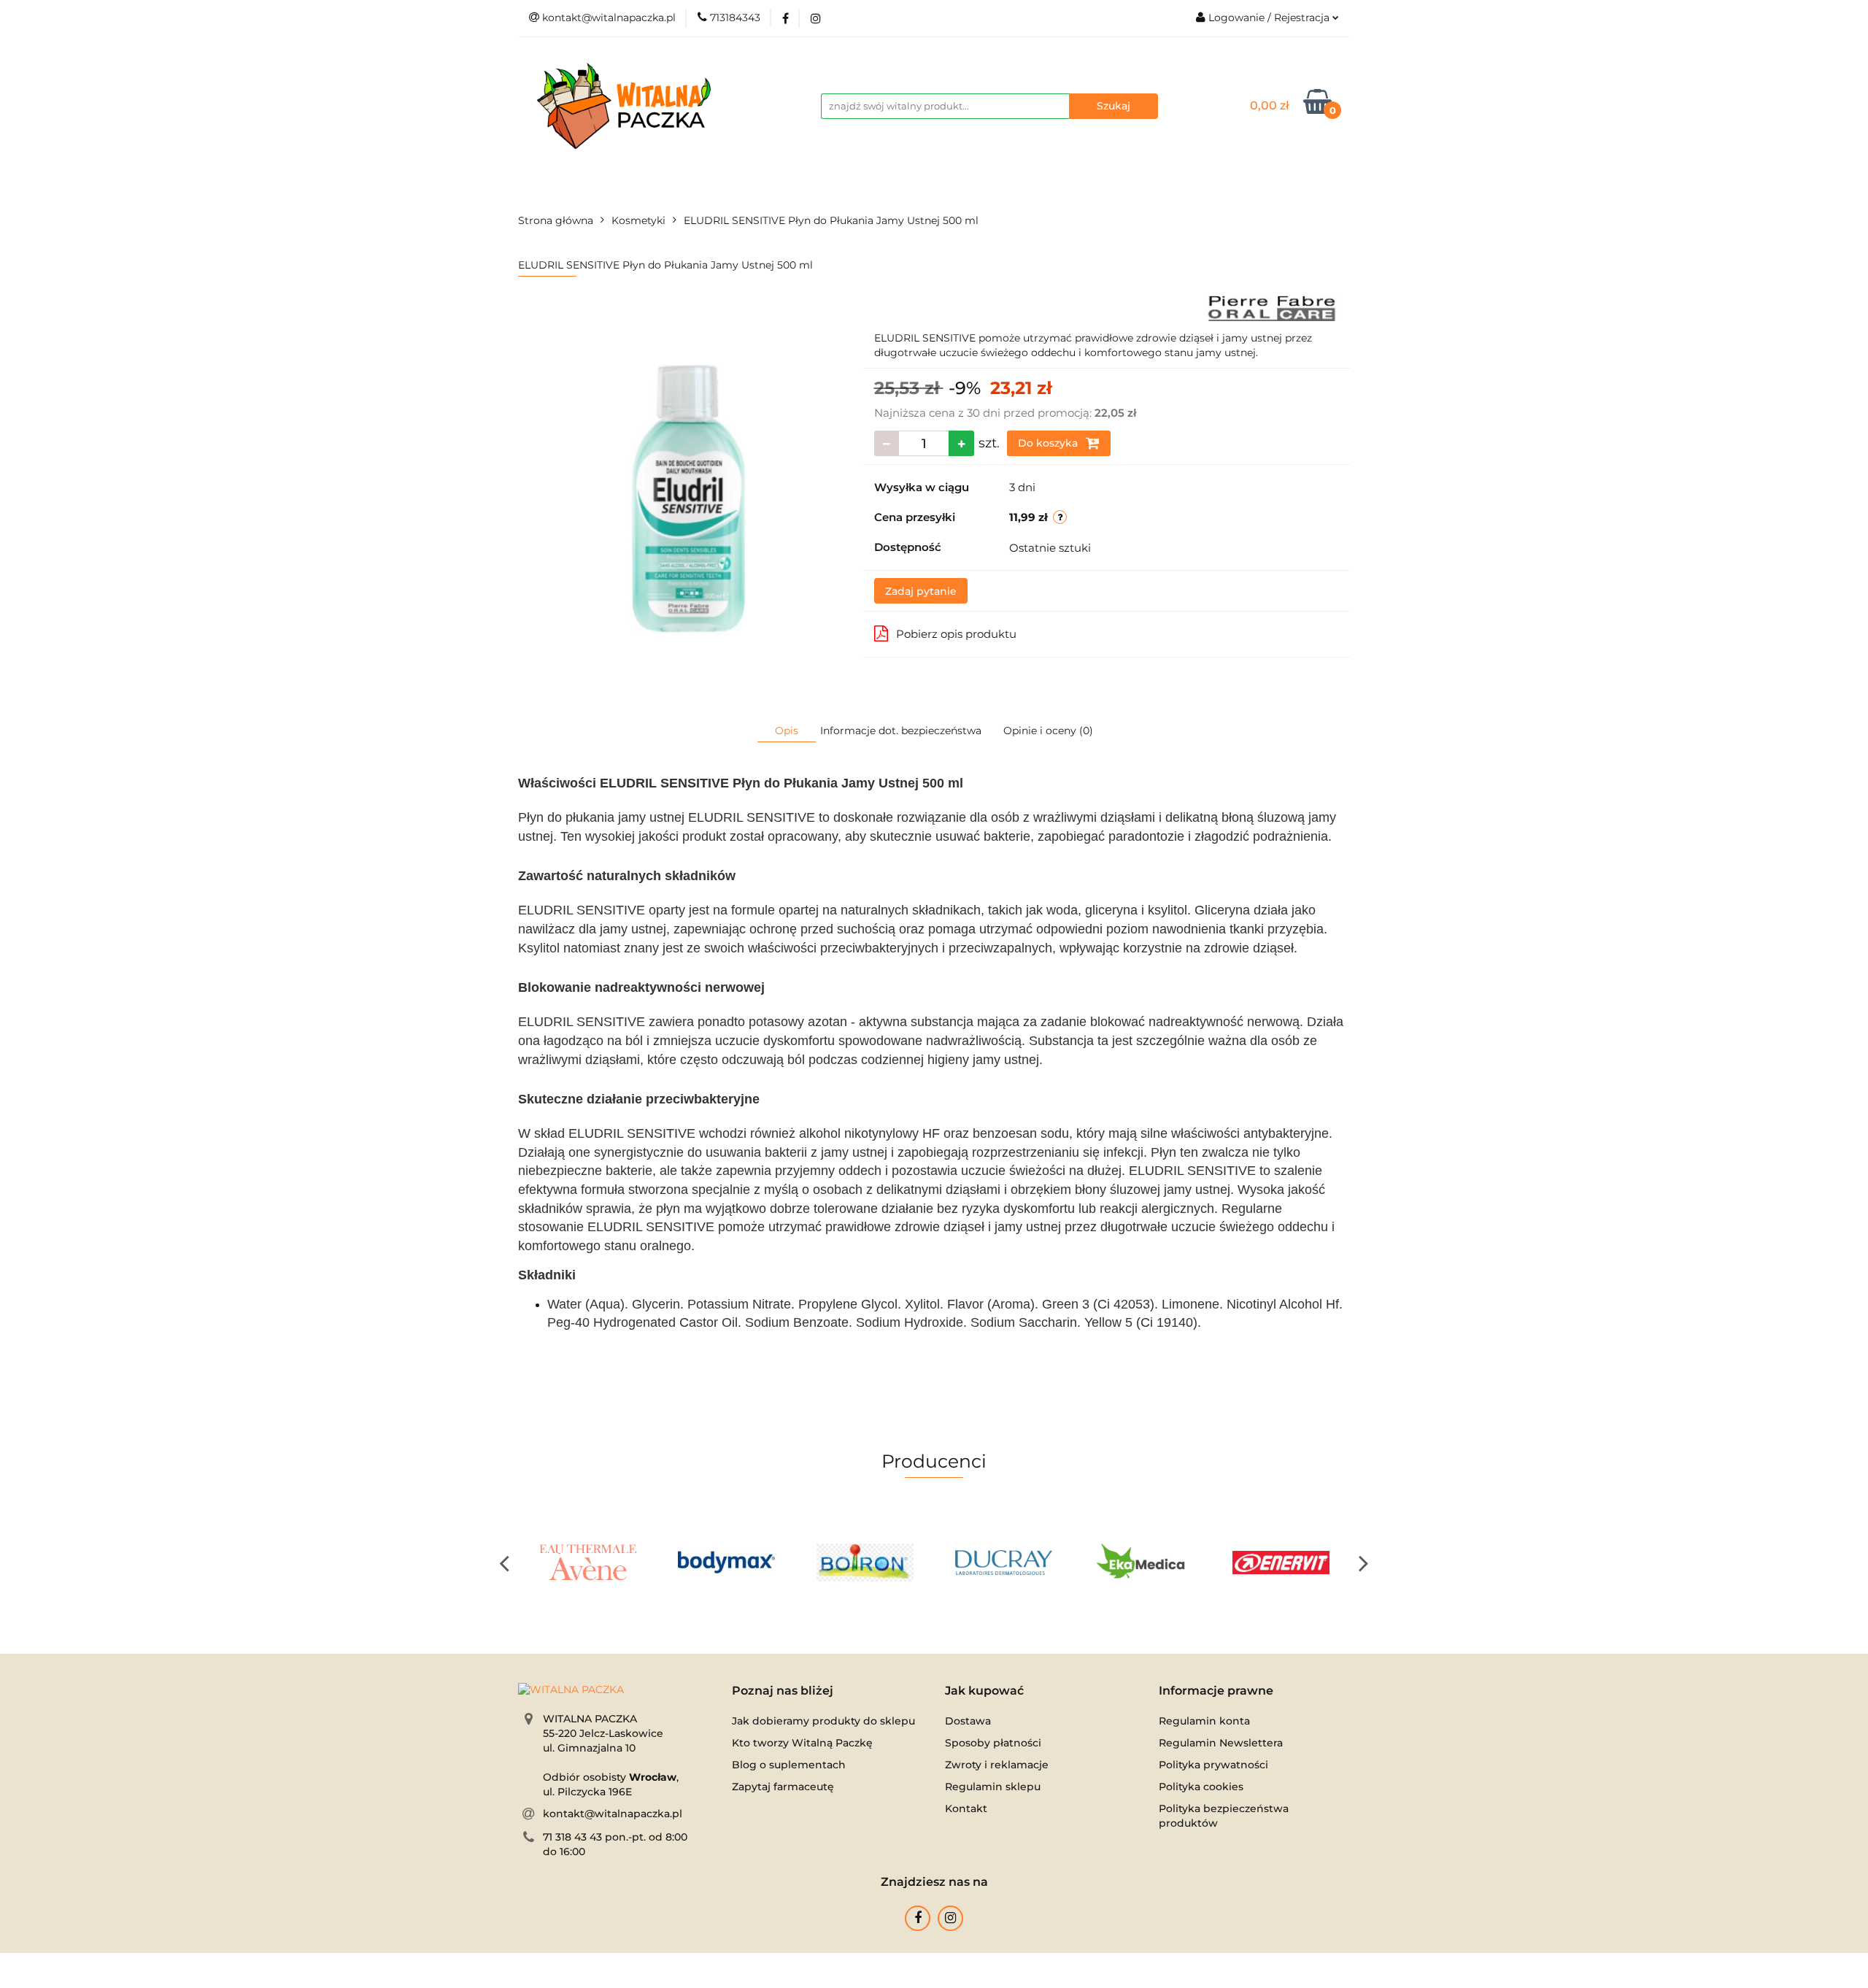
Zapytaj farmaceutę (783, 1787)
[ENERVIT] (1281, 1563)
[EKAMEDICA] (1142, 1563)
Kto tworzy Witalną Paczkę (802, 1743)
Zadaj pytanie (921, 591)
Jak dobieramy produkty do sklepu (823, 1721)
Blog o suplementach (789, 1765)
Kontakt (966, 1808)
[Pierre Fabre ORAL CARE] (1272, 307)
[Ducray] (1003, 1563)
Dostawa (968, 1721)
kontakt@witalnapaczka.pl (613, 1814)
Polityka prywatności (1213, 1765)
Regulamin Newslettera (1221, 1743)
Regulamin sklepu (993, 1787)
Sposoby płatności (993, 1743)
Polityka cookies (1201, 1787)
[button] (783, 1691)
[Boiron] (865, 1563)
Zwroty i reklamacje (997, 1765)
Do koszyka (1049, 443)
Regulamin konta (1204, 1721)
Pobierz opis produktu (956, 634)
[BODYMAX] (726, 1563)
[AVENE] (587, 1563)
